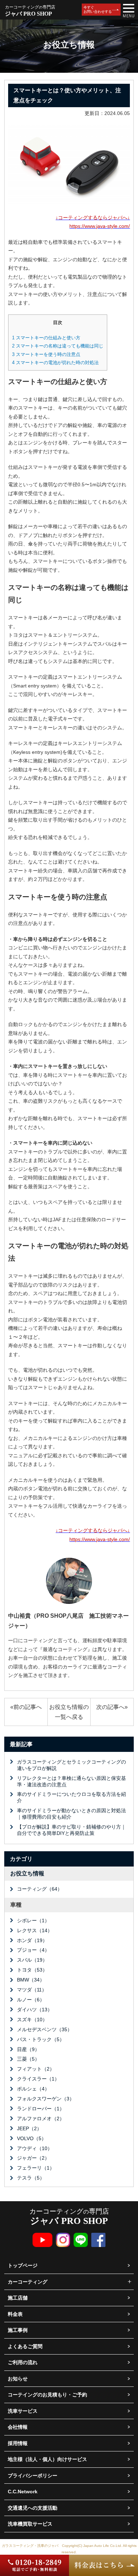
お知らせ (18, 2379)
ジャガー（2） (33, 2158)
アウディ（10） (35, 2148)
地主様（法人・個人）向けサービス (47, 2459)
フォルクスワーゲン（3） (46, 2099)
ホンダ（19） (32, 1940)
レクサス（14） (35, 1930)
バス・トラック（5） (41, 2039)
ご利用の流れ (23, 2362)
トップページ (23, 2265)
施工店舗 (18, 2298)
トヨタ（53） (32, 1970)
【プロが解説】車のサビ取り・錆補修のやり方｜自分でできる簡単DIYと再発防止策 (71, 1830)
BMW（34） (31, 1980)
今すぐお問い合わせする (98, 9)
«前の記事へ (26, 1707)
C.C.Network (23, 2492)
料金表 (15, 2314)
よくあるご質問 (25, 2346)
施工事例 (18, 2330)
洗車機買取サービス (30, 2524)
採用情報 (18, 2443)
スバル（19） (32, 1960)
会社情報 (18, 2427)
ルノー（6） (31, 2000)
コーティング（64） (40, 1889)
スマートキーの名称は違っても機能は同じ (58, 346)
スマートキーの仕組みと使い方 (46, 338)
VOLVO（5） (32, 2138)
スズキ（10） (32, 2019)
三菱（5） (28, 2059)
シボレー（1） (33, 1920)
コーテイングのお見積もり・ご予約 (47, 2395)
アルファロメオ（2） (41, 2119)
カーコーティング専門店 (69, 2217)
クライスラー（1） (38, 2079)
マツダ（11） (32, 1990)
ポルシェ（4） (33, 2089)
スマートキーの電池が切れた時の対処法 (55, 363)
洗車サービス (23, 2411)
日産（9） (28, 2049)
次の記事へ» (112, 1707)
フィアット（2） (36, 2069)
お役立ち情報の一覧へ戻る (69, 1712)
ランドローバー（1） (41, 2109)
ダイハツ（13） (35, 2010)
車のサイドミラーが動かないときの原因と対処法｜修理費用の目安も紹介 (71, 1814)
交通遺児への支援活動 (33, 2508)
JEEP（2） (29, 2128)
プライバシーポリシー (33, 2476)
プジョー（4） (33, 1950)
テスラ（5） (31, 2178)
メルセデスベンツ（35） (45, 2029)
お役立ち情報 (27, 1873)
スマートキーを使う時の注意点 (46, 354)
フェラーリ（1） (36, 2168)
